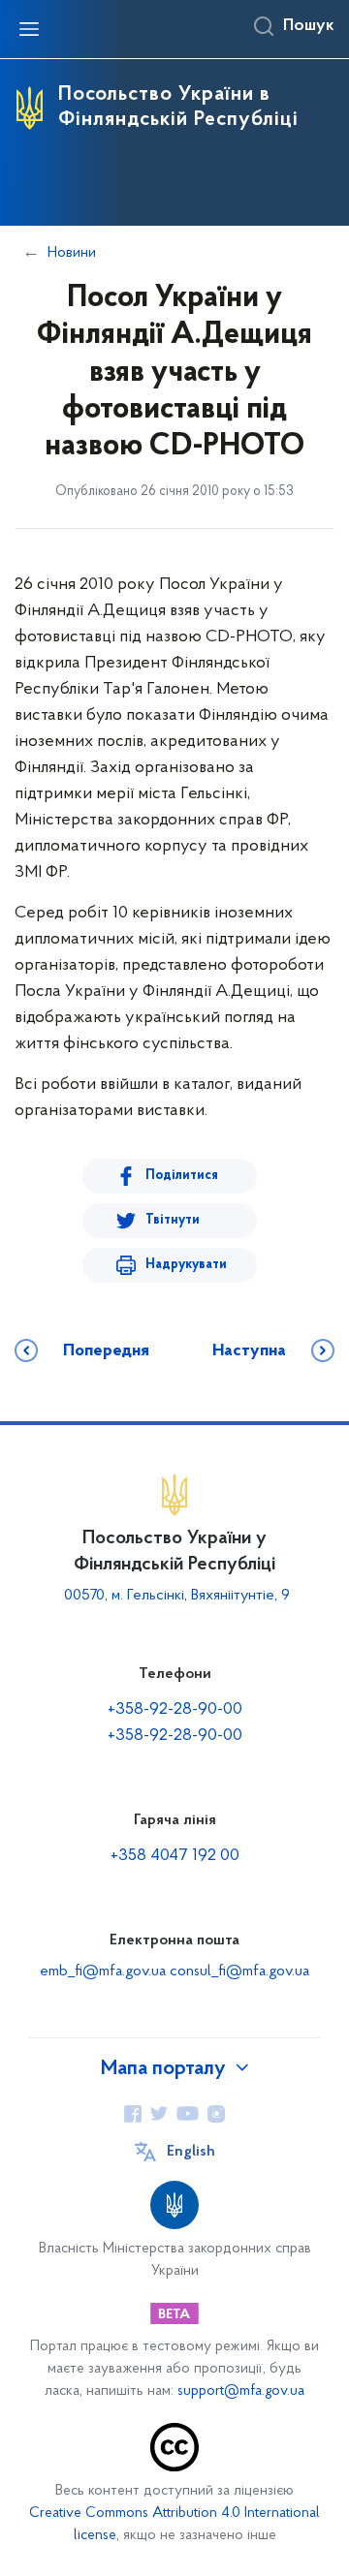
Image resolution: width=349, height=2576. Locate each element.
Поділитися (182, 1176)
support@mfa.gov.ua (241, 2391)
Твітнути (173, 1220)
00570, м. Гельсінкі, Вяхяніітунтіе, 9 (175, 1596)
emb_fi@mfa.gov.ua (103, 1971)
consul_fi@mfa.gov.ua (239, 1971)
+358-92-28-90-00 (175, 1710)
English (191, 2152)
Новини (72, 253)
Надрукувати (186, 1265)
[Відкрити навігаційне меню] (29, 29)
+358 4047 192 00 (175, 1856)
